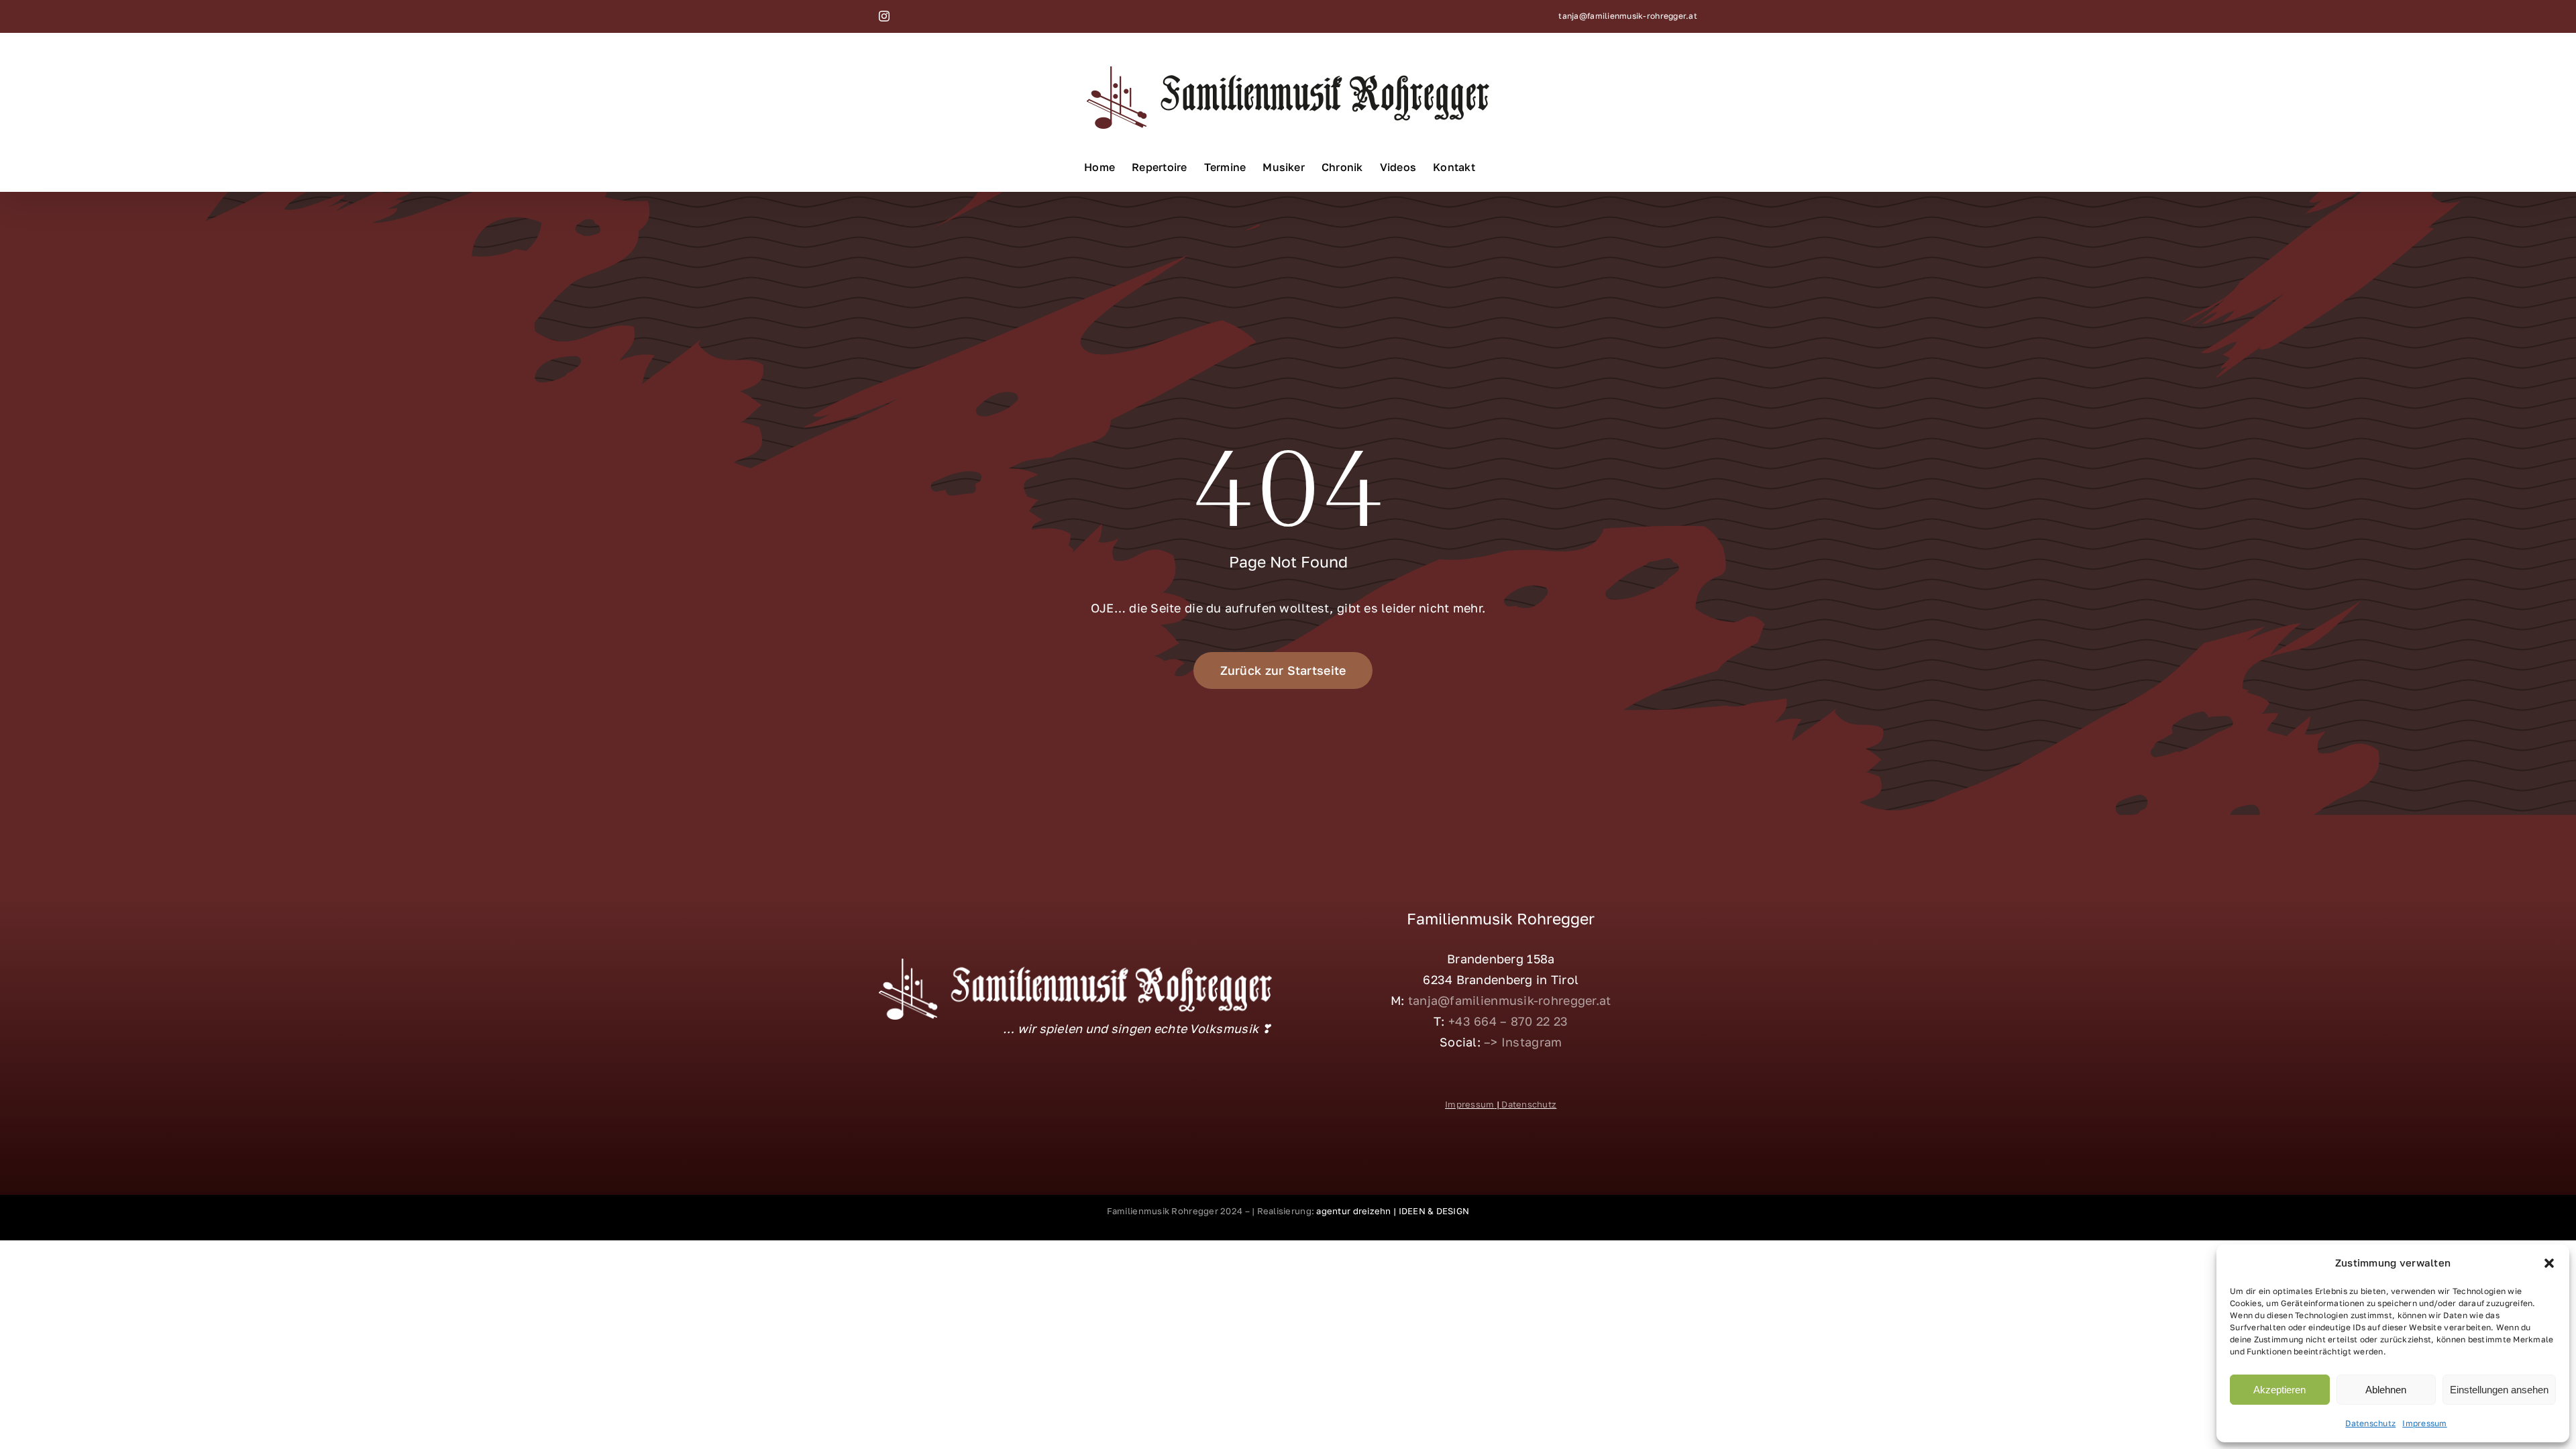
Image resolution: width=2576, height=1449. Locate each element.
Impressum (2424, 1423)
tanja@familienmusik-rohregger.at (1628, 16)
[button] (2549, 1263)
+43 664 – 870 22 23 (1508, 1021)
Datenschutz (2370, 1423)
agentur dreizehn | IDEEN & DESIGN (1392, 1211)
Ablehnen (2386, 1390)
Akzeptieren (2279, 1390)
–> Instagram (1523, 1042)
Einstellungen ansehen (2499, 1390)
